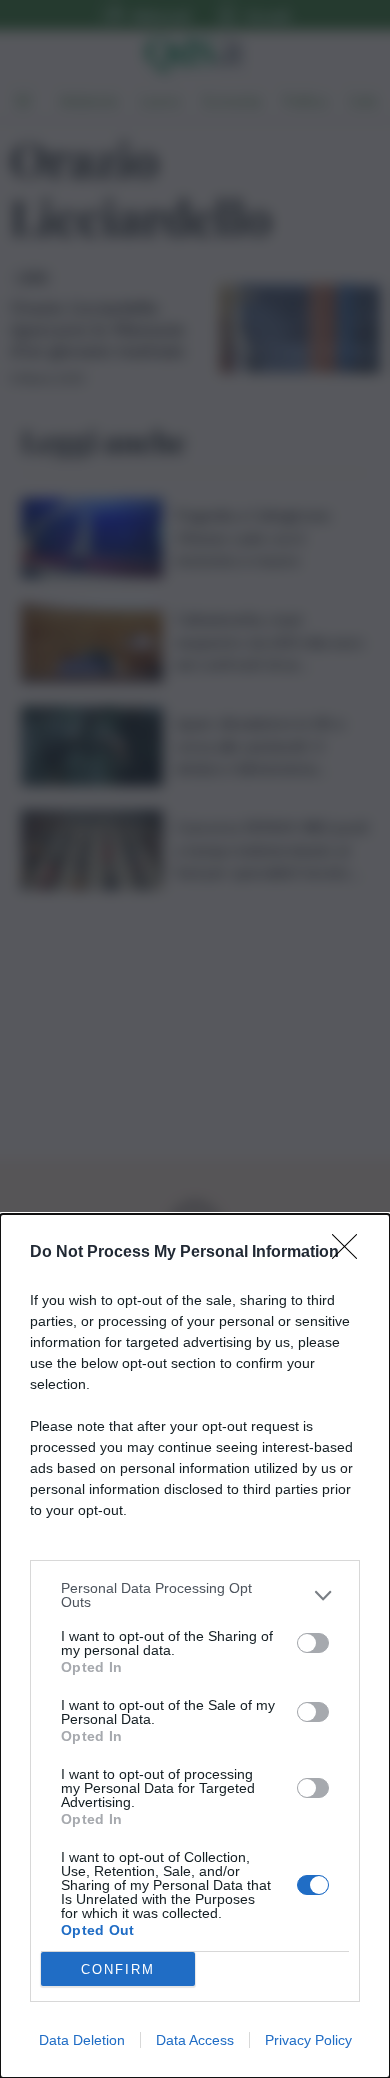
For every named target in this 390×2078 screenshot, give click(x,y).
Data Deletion (82, 2040)
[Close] (351, 1253)
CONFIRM (118, 1969)
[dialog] (195, 1646)
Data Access (195, 2040)
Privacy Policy (308, 2040)
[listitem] (195, 1595)
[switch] (313, 1643)
